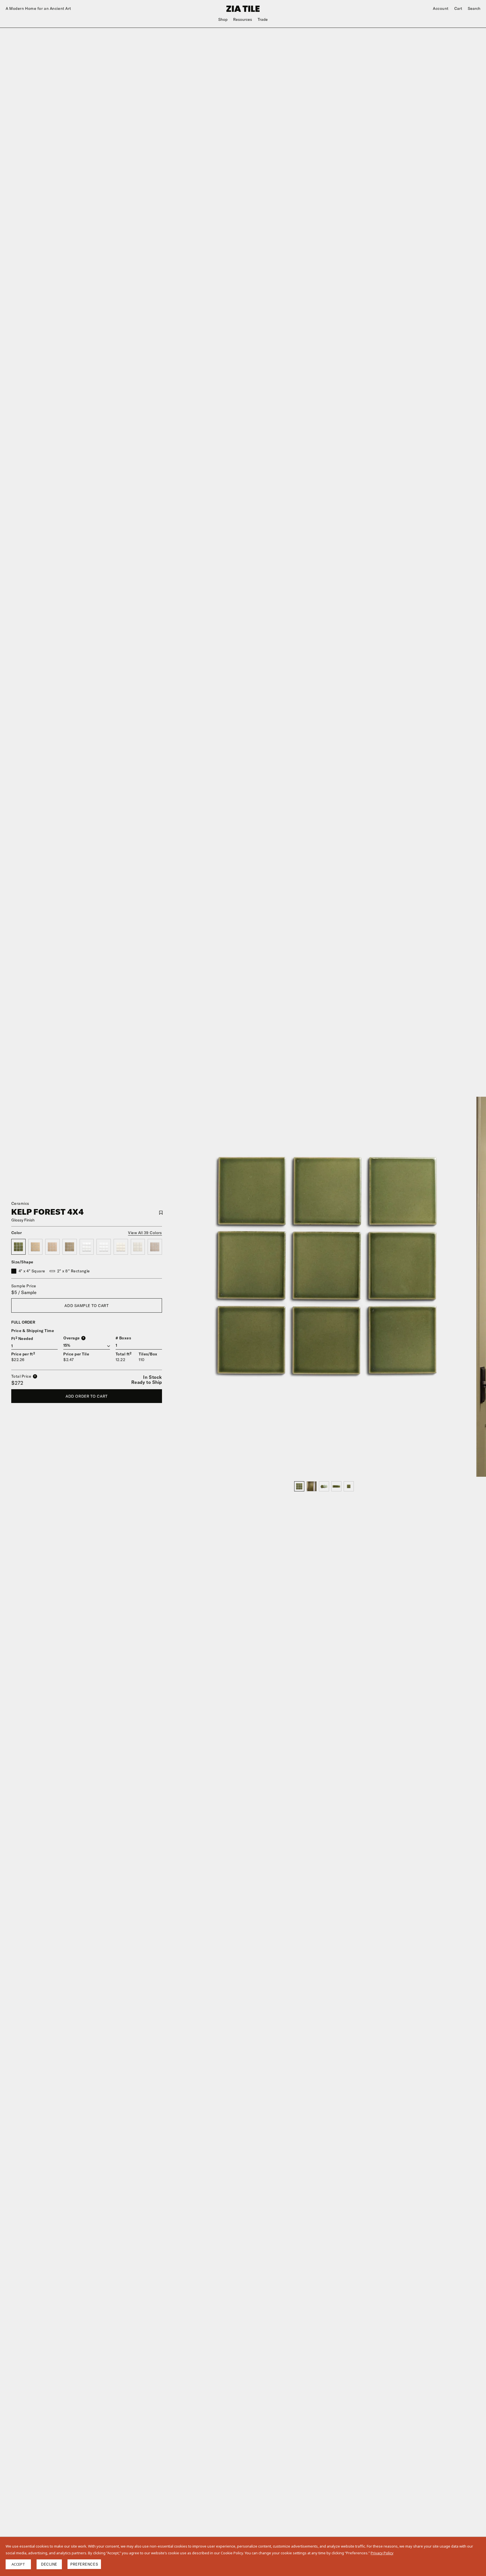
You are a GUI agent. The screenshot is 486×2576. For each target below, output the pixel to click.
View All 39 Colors (145, 1233)
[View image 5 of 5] (349, 1486)
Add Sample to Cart (86, 1306)
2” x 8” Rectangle (74, 1271)
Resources (243, 19)
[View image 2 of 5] (312, 1486)
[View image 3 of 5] (324, 1486)
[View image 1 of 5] (299, 1486)
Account (441, 8)
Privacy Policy (382, 2553)
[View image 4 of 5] (336, 1486)
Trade (263, 19)
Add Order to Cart (87, 1396)
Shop (223, 19)
